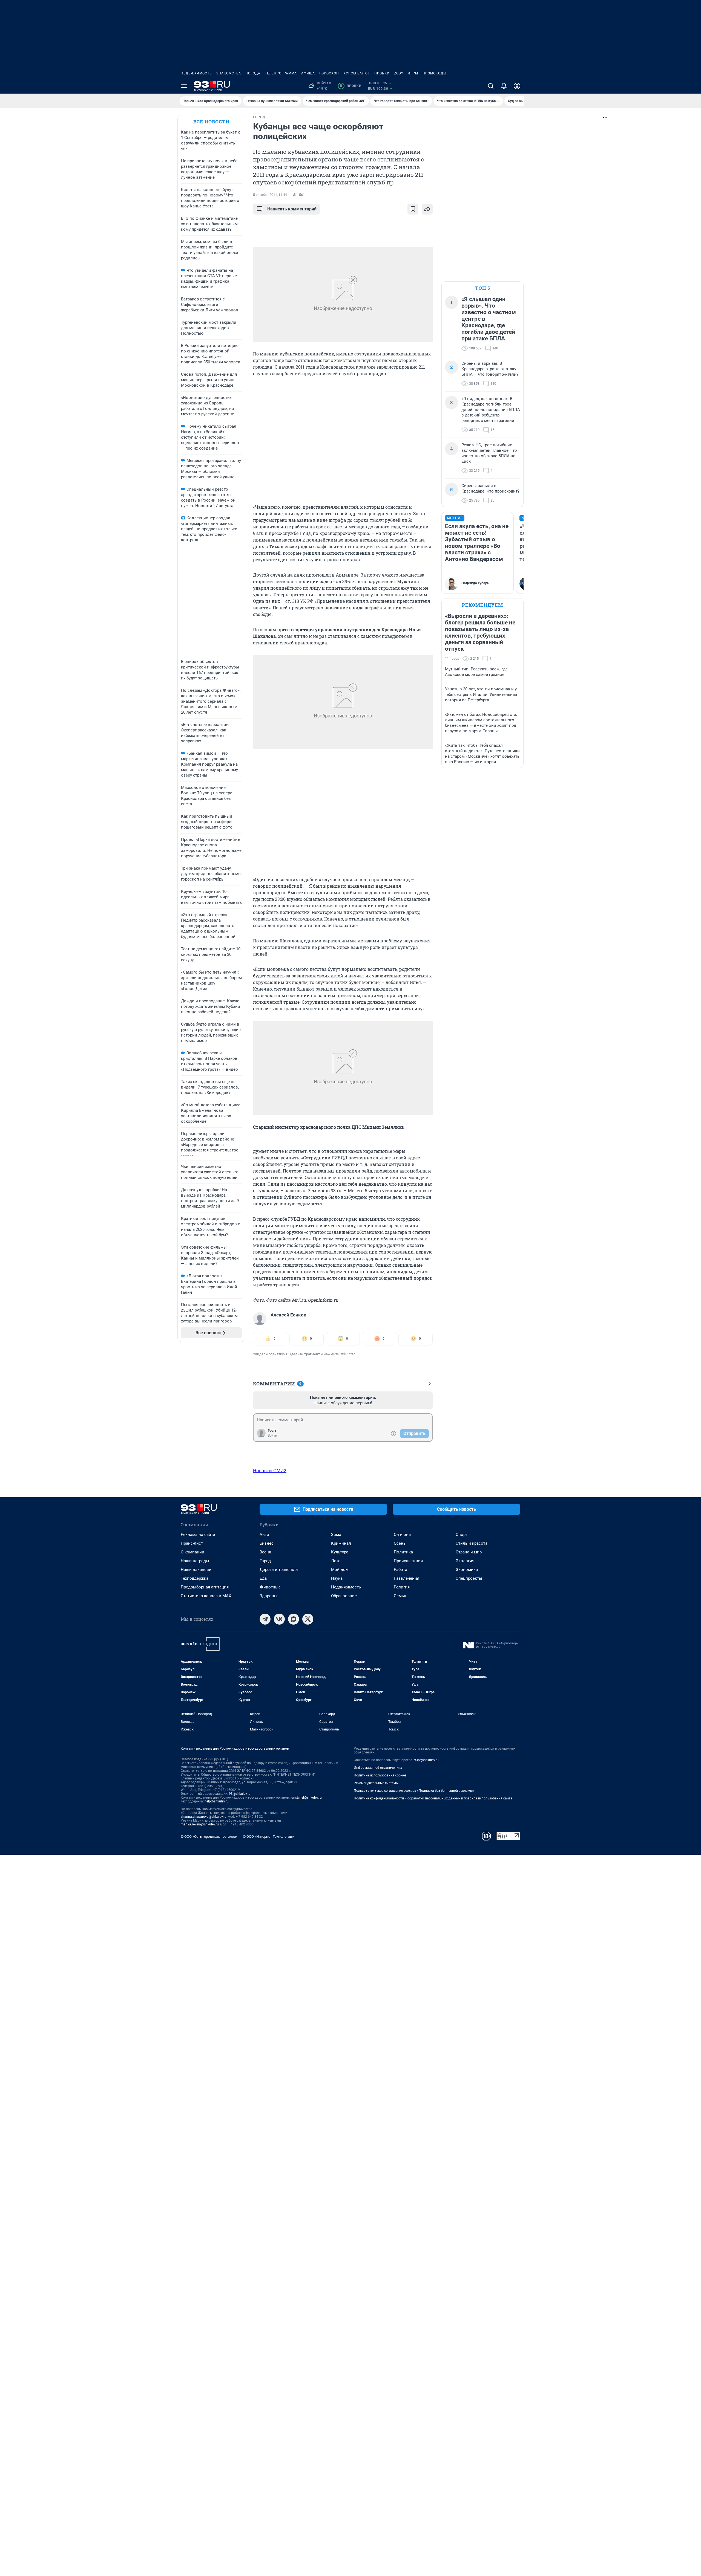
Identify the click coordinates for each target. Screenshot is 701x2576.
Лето (336, 1561)
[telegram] (265, 1619)
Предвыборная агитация (205, 1587)
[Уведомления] (504, 86)
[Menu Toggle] (184, 86)
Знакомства (229, 73)
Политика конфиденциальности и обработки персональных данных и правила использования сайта (433, 1798)
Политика (403, 1552)
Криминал (341, 1543)
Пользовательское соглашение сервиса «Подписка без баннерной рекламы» (414, 1791)
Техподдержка (195, 1578)
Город (265, 1561)
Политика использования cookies (380, 1775)
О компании (193, 1552)
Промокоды (434, 73)
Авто (264, 1535)
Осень (400, 1543)
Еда (263, 1578)
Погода (253, 73)
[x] (308, 1619)
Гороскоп (329, 73)
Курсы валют (357, 73)
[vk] (279, 1619)
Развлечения (406, 1578)
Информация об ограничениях (378, 1768)
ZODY (399, 73)
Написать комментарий (292, 209)
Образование (344, 1596)
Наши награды (195, 1561)
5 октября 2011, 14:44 (270, 195)
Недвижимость (196, 73)
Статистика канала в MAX (206, 1596)
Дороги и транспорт (279, 1570)
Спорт (461, 1535)
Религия (402, 1587)
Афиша (308, 73)
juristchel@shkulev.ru (306, 1798)
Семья (400, 1596)
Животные (270, 1587)
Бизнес (267, 1543)
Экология (465, 1561)
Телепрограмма (281, 73)
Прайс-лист (192, 1543)
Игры (413, 73)
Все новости (211, 122)
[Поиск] (491, 86)
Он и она (402, 1535)
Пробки (382, 73)
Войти (272, 1435)
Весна (265, 1552)
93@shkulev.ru (240, 1794)
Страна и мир (469, 1552)
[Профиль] (517, 86)
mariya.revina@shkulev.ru (200, 1824)
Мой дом (340, 1570)
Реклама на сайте (198, 1535)
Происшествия (408, 1561)
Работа (400, 1570)
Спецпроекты (469, 1578)
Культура (340, 1552)
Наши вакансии (196, 1570)
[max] (294, 1619)
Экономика (467, 1570)
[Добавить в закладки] (413, 209)
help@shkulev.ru (217, 1801)
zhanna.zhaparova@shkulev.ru (204, 1817)
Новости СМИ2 (270, 1471)
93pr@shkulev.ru (426, 1760)
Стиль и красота (472, 1543)
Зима (336, 1535)
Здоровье (269, 1596)
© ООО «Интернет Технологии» (268, 1837)
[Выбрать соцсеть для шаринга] (427, 209)
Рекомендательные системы (376, 1783)
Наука (337, 1578)
